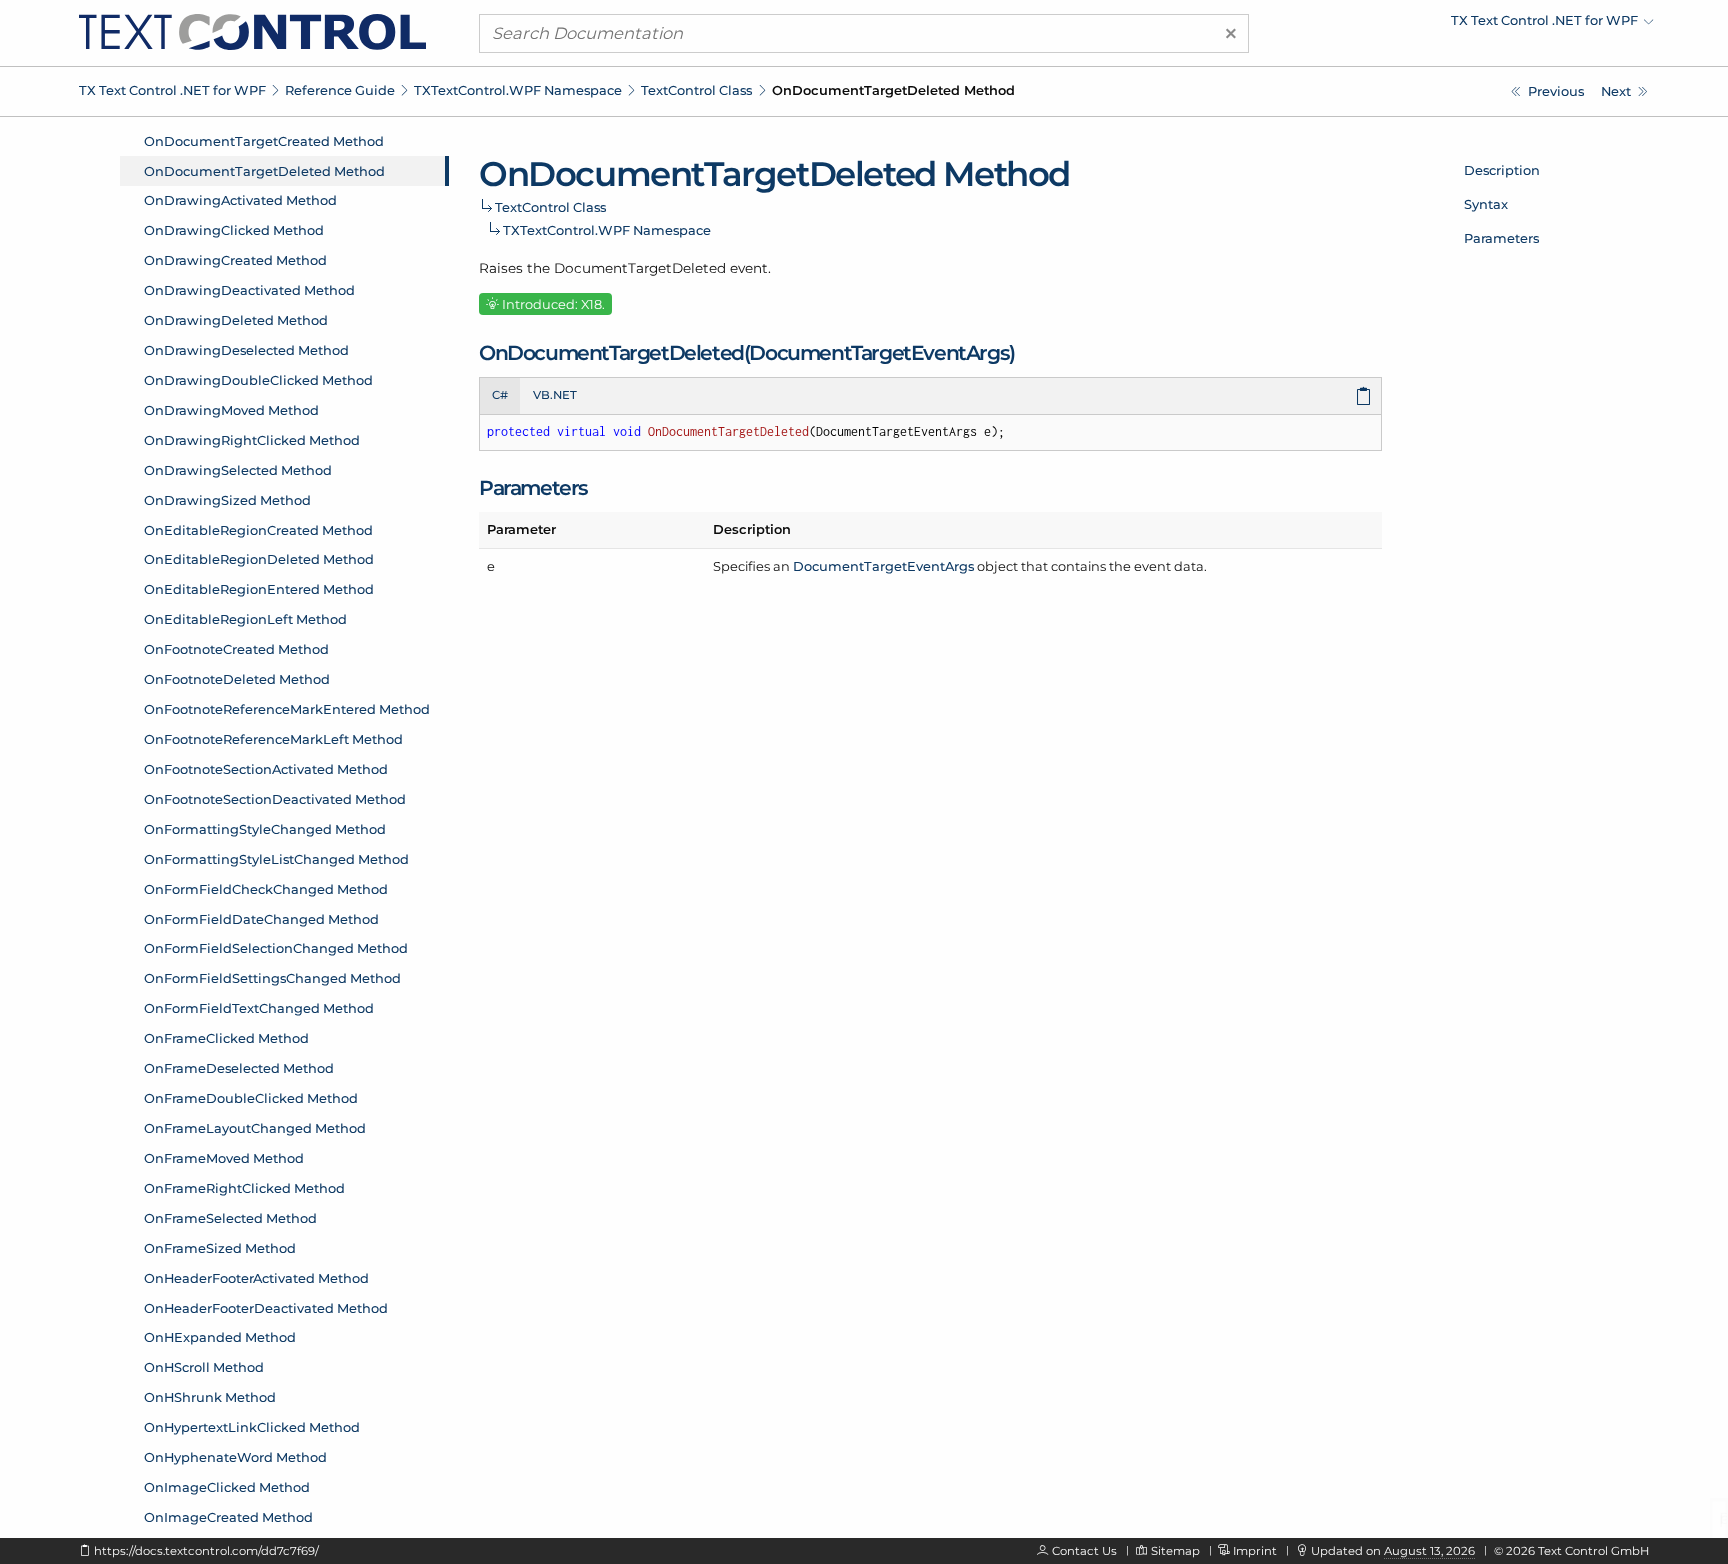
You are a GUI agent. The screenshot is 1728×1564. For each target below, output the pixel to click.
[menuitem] (1479, 25)
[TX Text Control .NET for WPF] (252, 31)
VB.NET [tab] (555, 395)
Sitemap (1175, 1551)
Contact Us (1084, 1551)
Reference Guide (340, 90)
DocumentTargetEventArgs (883, 566)
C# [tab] (500, 395)
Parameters (1501, 238)
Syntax (1486, 204)
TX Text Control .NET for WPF (172, 90)
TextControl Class (696, 90)
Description (1502, 170)
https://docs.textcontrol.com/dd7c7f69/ (206, 1551)
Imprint (1255, 1551)
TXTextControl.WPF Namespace (518, 90)
